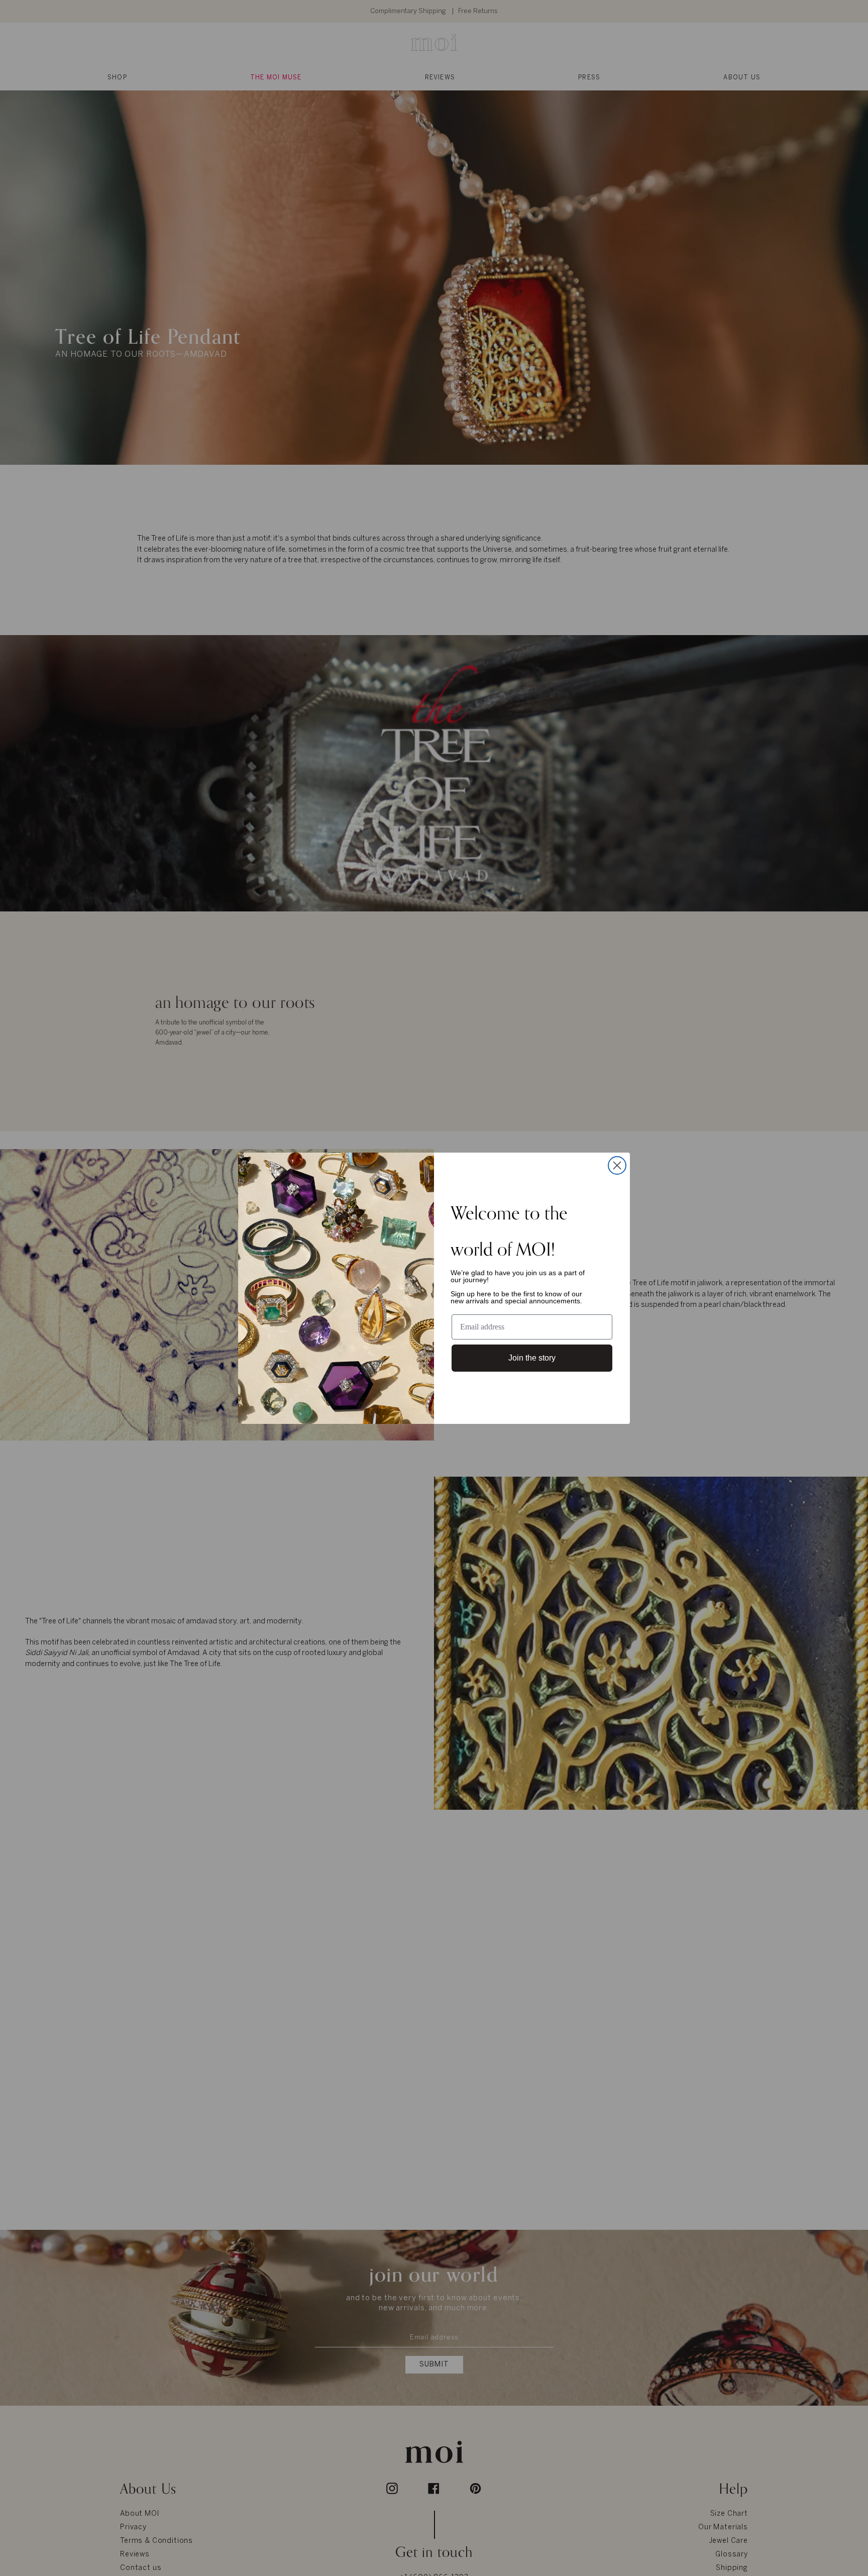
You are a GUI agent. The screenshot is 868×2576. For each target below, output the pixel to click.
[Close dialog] (617, 1165)
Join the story (532, 1358)
